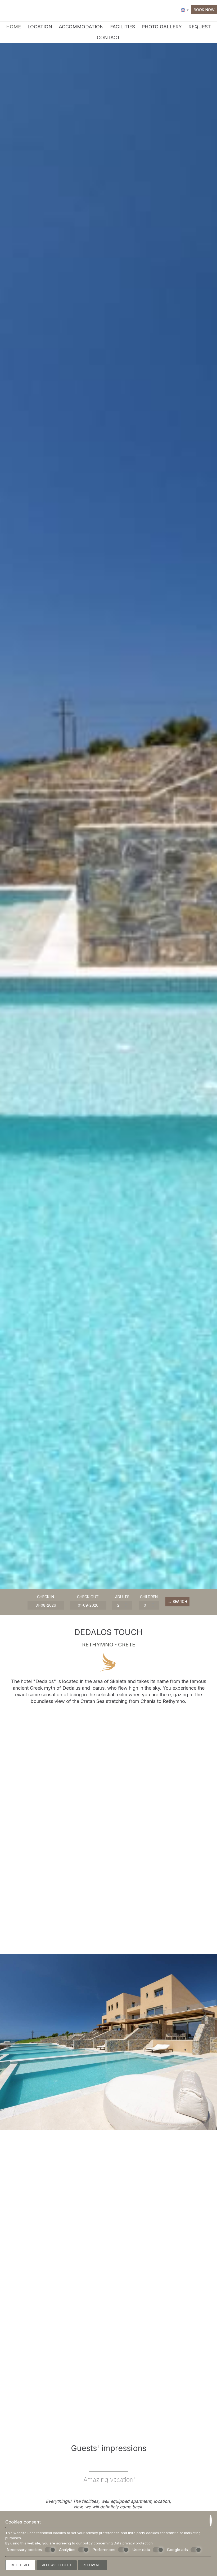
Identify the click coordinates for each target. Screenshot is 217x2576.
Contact (108, 38)
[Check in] (46, 1605)
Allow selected (57, 2565)
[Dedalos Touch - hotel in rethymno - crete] (17, 10)
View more (109, 2075)
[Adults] (122, 1605)
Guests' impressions (109, 2448)
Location (40, 27)
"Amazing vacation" (109, 2480)
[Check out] (88, 1605)
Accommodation (81, 27)
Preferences (104, 2550)
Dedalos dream (181, 2285)
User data (141, 2550)
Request (200, 27)
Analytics (67, 2550)
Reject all (20, 2565)
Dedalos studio (36, 2392)
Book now (204, 10)
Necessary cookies (24, 2550)
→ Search (177, 1601)
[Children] (149, 1605)
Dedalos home (108, 2285)
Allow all (92, 2565)
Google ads (177, 2550)
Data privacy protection (133, 2543)
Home (13, 27)
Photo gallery (162, 27)
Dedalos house (36, 2285)
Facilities (123, 27)
